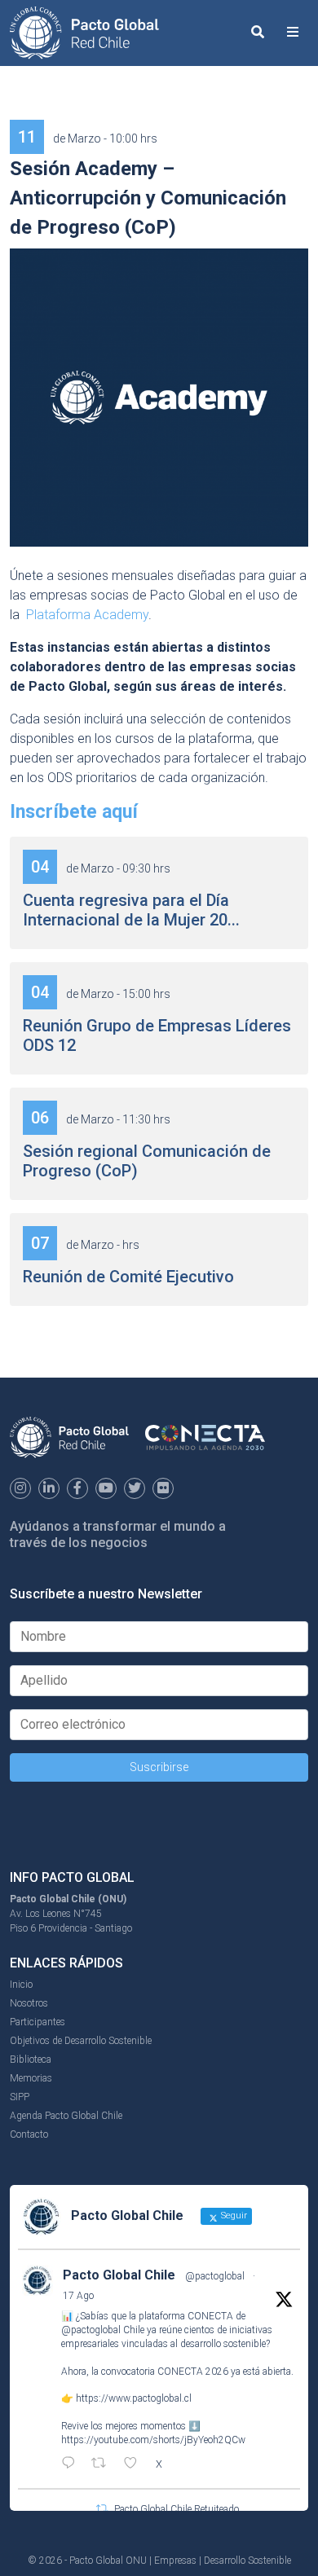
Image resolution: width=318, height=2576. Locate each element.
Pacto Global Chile (119, 2275)
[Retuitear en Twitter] (102, 2509)
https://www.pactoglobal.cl (134, 2398)
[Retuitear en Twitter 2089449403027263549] (104, 2464)
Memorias (31, 2078)
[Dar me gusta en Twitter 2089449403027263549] (135, 2464)
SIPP (20, 2097)
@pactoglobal (215, 2276)
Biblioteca (31, 2059)
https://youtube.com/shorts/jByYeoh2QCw (153, 2440)
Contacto (29, 2134)
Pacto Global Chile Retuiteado (177, 2509)
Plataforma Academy (87, 615)
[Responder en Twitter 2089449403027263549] (72, 2464)
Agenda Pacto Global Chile (66, 2116)
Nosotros (29, 2003)
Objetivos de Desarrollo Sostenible (81, 2041)
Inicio (21, 1985)
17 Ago (78, 2296)
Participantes (38, 2022)
